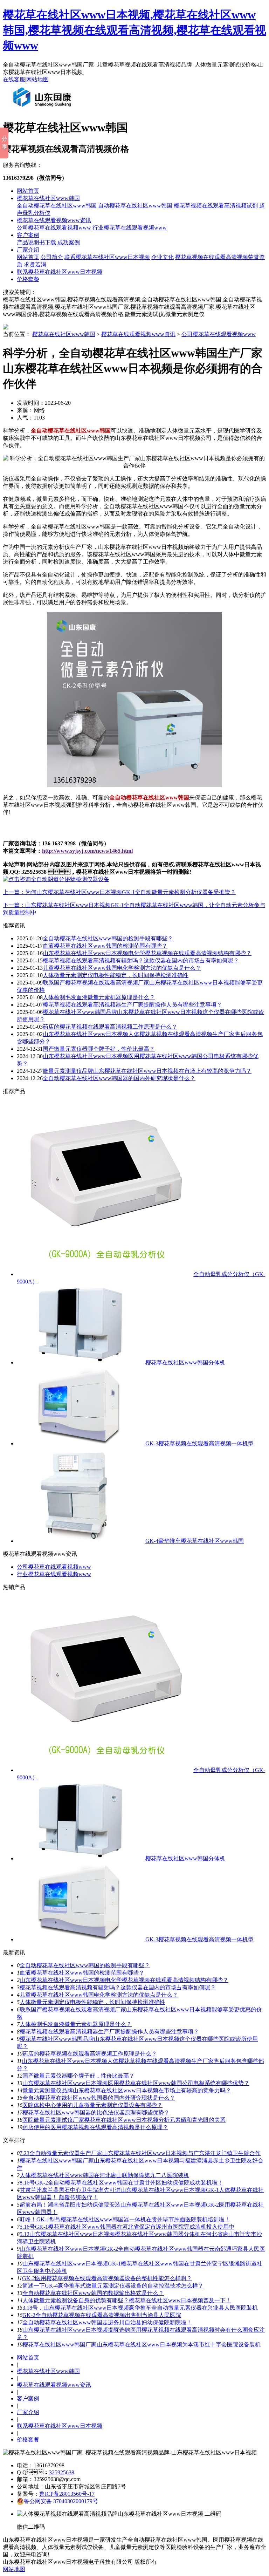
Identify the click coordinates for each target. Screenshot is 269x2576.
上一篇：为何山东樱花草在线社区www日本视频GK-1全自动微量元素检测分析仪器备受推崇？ (119, 892)
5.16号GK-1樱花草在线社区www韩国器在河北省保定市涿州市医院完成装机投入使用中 (127, 2227)
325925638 (62, 2472)
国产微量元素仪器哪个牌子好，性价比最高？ (78, 2076)
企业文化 (163, 257)
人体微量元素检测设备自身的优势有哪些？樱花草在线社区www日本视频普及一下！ (127, 2300)
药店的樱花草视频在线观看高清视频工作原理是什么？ (90, 2054)
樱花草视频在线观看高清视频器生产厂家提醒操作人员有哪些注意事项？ (132, 1005)
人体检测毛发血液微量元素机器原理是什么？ (76, 2024)
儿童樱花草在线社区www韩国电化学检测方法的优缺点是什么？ (99, 1995)
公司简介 (52, 257)
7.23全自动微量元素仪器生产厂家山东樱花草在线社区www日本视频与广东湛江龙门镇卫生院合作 (140, 2153)
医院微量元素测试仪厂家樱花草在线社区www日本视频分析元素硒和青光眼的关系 (124, 2120)
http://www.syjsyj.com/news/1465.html (87, 851)
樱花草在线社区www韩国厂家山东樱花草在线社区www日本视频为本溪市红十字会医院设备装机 (142, 2345)
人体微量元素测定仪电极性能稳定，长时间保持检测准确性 (116, 975)
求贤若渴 (35, 264)
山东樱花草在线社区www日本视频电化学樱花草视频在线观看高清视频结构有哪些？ (124, 1980)
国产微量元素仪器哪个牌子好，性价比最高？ (99, 1049)
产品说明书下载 (36, 242)
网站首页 (28, 191)
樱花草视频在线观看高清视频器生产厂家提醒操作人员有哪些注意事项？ (109, 2032)
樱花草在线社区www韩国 (48, 198)
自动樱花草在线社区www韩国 (135, 206)
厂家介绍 (28, 250)
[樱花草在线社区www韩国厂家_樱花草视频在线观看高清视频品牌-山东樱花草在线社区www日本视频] (44, 110)
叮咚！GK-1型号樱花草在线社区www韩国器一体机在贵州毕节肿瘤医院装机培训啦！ (125, 2219)
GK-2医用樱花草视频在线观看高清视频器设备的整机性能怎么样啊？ (107, 2278)
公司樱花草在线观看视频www (54, 228)
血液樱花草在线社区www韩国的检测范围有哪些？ (105, 946)
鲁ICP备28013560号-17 (67, 2494)
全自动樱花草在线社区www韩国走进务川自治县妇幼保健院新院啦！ (107, 2322)
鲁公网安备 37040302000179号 (61, 2501)
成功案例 (69, 242)
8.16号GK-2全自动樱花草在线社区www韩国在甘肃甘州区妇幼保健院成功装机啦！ (121, 2183)
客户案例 (28, 235)
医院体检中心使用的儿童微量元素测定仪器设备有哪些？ (92, 2105)
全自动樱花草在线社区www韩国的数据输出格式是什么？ (93, 2293)
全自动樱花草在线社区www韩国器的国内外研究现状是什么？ (119, 1078)
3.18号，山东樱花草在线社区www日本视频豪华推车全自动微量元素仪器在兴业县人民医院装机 (140, 2308)
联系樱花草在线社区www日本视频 (107, 257)
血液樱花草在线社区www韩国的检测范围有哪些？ (82, 1973)
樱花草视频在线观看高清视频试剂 (216, 206)
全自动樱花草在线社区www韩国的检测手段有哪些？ (85, 1965)
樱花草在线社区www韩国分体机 (185, 1362)
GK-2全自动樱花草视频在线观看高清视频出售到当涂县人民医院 (102, 2315)
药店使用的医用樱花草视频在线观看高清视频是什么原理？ (95, 2127)
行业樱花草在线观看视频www (130, 228)
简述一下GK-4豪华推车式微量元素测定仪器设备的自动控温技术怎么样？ (113, 2286)
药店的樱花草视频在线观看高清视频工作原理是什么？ (110, 1027)
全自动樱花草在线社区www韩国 (57, 206)
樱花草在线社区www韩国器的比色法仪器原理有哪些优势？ (96, 2112)
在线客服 (14, 79)
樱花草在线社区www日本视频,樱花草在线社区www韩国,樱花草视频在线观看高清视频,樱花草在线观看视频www (134, 30)
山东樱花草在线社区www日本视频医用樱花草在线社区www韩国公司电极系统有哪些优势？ (136, 2083)
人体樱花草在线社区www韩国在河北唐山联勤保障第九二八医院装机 (104, 2175)
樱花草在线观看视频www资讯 (54, 220)
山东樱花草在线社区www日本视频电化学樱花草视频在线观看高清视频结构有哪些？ (147, 953)
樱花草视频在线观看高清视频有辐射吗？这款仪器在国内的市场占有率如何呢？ (118, 1987)
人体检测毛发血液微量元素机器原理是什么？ (99, 997)
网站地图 (37, 79)
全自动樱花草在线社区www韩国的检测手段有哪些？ (108, 938)
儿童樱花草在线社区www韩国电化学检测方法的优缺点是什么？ (122, 968)
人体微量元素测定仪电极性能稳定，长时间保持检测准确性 (92, 2002)
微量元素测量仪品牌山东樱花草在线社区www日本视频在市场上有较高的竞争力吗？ (147, 1071)
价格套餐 (28, 279)
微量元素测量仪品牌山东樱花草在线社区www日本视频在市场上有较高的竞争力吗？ (127, 2090)
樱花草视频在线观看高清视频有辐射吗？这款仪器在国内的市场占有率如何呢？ (141, 960)
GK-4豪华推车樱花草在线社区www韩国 (195, 1541)
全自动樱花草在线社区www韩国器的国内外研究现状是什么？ (99, 2098)
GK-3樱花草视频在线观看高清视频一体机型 (199, 1443)
